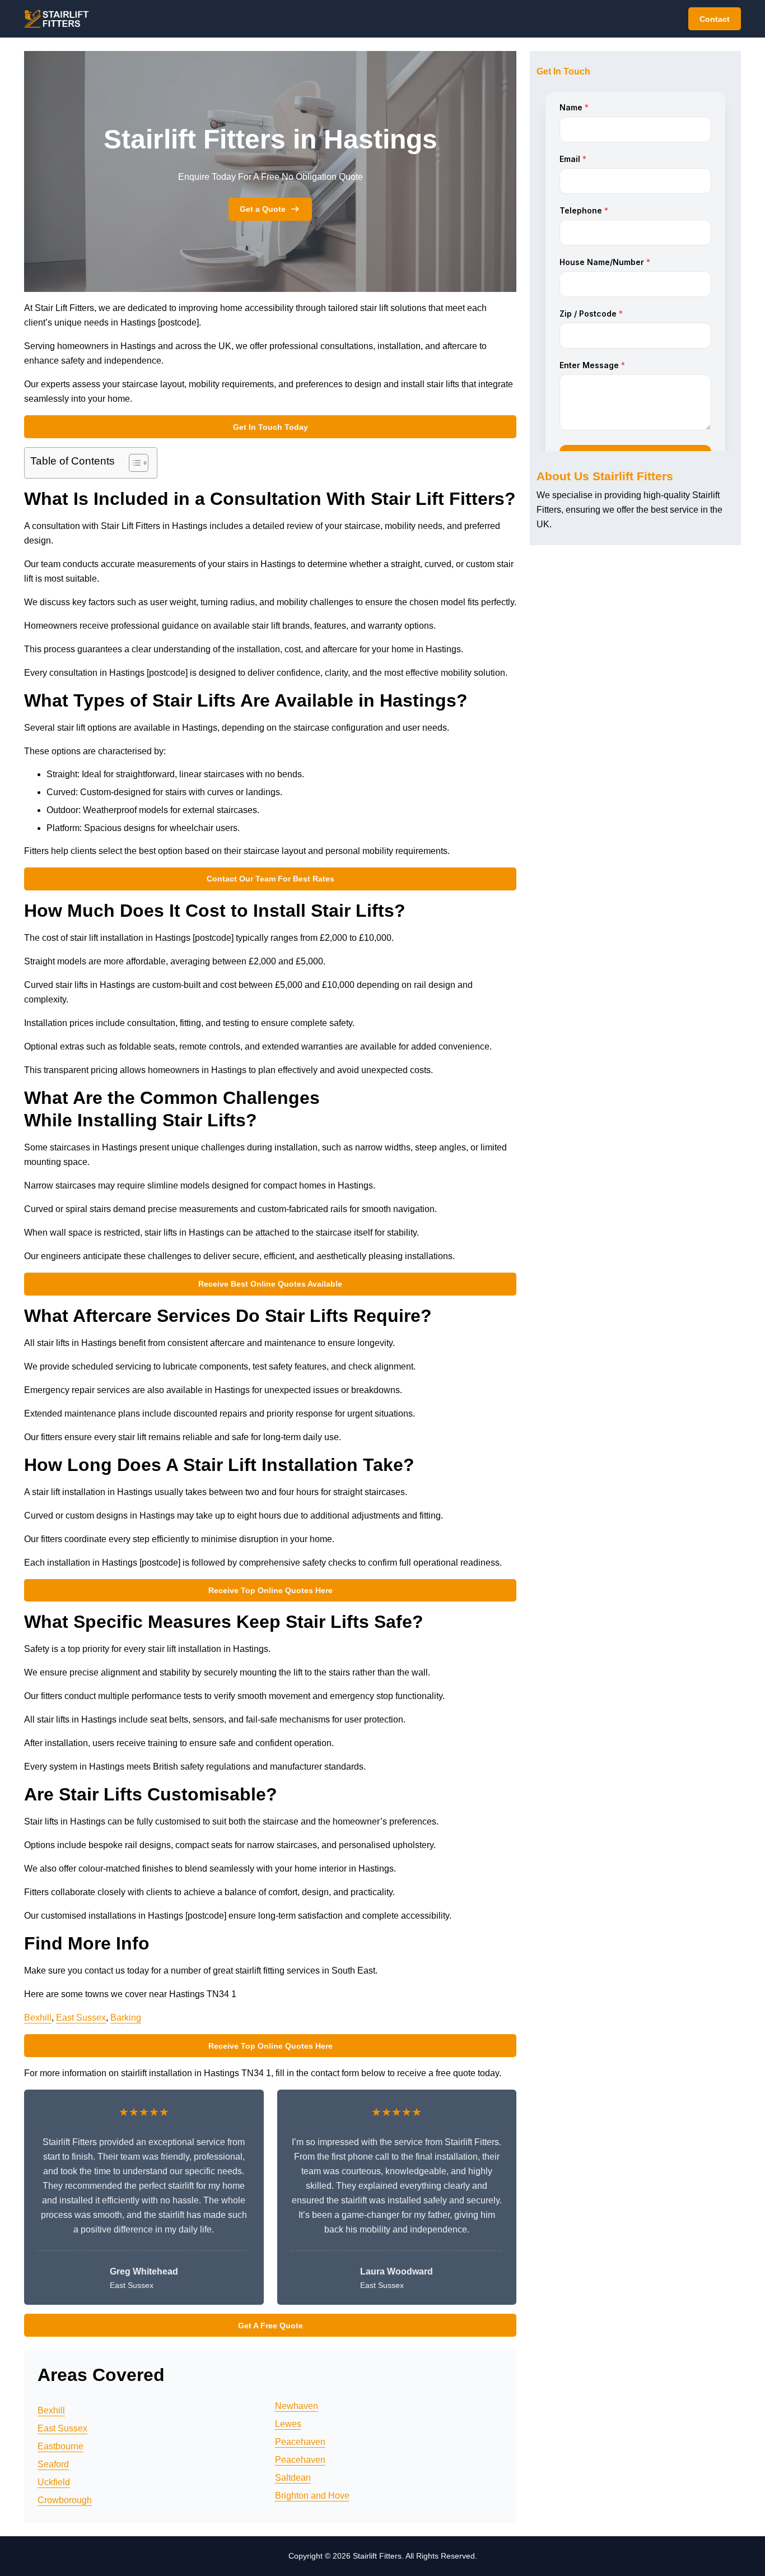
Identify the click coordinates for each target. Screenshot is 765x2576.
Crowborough (65, 2500)
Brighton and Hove (312, 2496)
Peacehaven (300, 2442)
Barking (126, 2018)
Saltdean (293, 2478)
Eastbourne (60, 2446)
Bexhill (38, 2018)
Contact (715, 19)
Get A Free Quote (270, 2326)
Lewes (288, 2424)
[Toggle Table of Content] (133, 463)
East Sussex (81, 2018)
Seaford (53, 2464)
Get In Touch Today (270, 427)
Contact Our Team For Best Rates (270, 879)
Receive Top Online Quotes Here (270, 1590)
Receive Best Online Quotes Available (270, 1284)
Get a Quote (263, 209)
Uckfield (54, 2482)
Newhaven (297, 2406)
